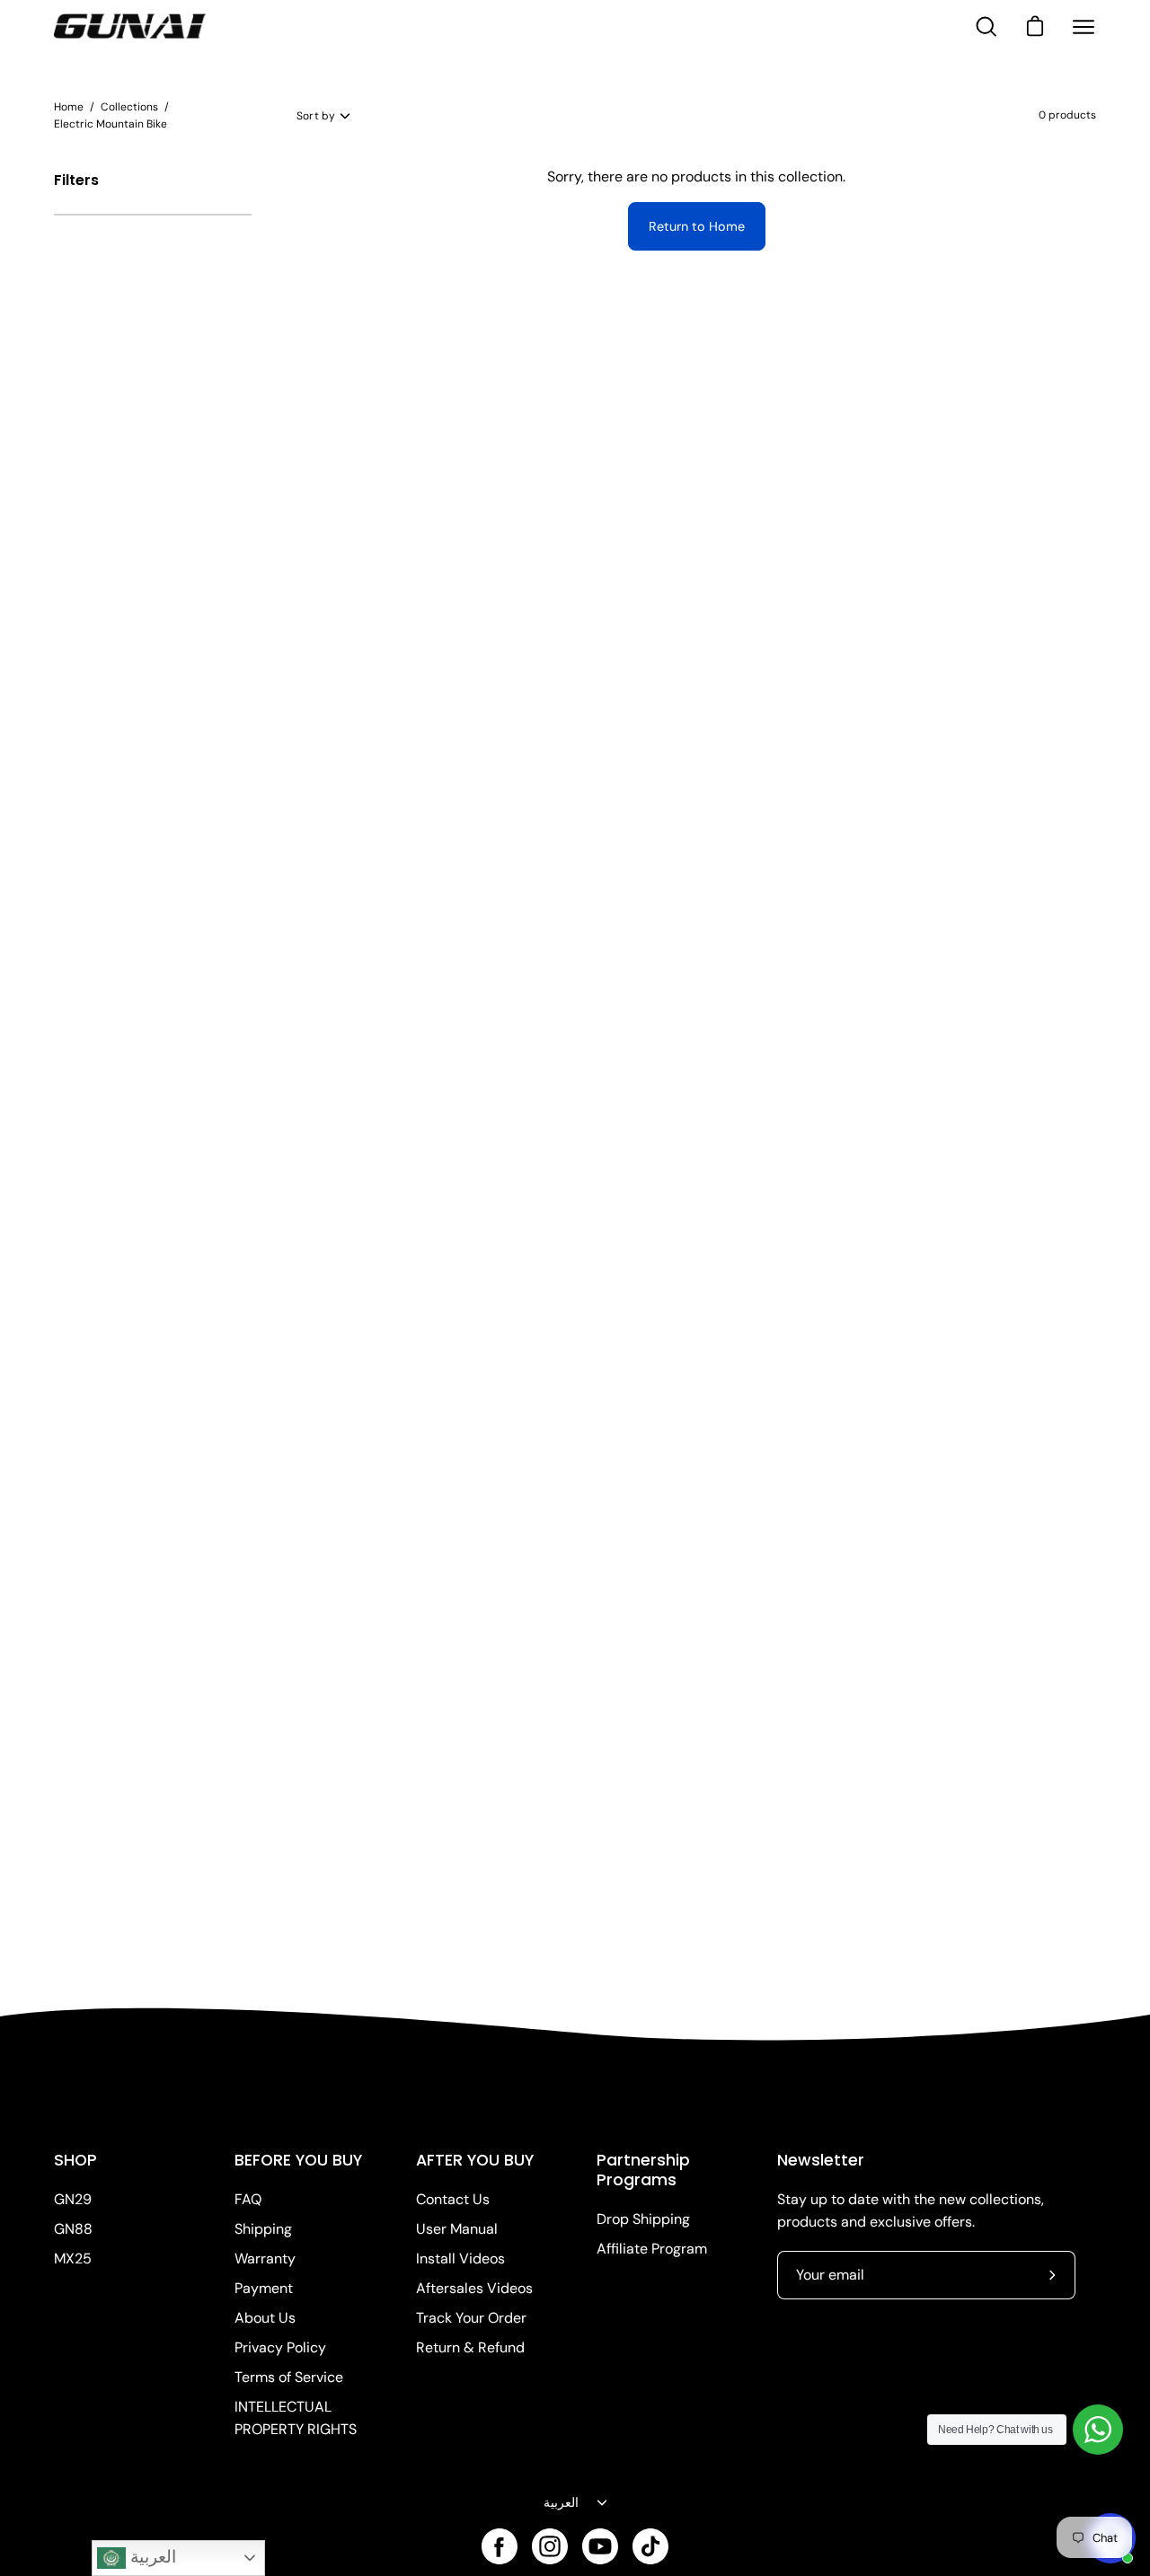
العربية (561, 2502)
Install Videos (460, 2258)
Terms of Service (289, 2377)
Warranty (265, 2258)
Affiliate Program (652, 2249)
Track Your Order (471, 2318)
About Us (265, 2318)
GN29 (73, 2199)
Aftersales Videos (474, 2288)
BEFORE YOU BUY (298, 2160)
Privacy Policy (280, 2347)
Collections (129, 107)
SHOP (75, 2160)
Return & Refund (470, 2347)
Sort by (316, 116)
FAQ (248, 2199)
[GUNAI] (130, 27)
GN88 (73, 2229)
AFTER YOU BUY (475, 2160)
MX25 (73, 2258)
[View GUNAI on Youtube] (600, 2546)
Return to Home (697, 226)
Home (69, 107)
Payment (264, 2288)
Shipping (263, 2229)
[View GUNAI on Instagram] (550, 2546)
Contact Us (453, 2199)
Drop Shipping (643, 2219)
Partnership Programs (643, 2170)
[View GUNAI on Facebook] (500, 2546)
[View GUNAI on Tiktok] (650, 2546)
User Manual (457, 2229)
